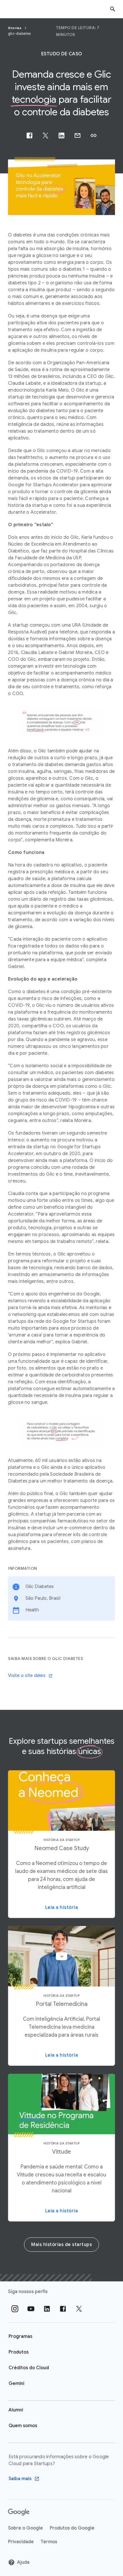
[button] (94, 135)
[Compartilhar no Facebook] (29, 135)
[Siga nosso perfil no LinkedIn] (47, 2309)
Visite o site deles (27, 1676)
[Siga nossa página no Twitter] (79, 2309)
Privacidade (21, 2542)
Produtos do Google (72, 2528)
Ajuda (23, 2562)
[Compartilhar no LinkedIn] (61, 135)
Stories (15, 28)
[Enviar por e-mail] (78, 135)
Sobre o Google (25, 2528)
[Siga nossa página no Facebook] (63, 2309)
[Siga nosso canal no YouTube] (31, 2309)
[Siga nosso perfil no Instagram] (15, 2309)
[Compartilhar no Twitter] (45, 135)
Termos (49, 2542)
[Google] (19, 2512)
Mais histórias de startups (61, 2245)
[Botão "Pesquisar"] (113, 9)
